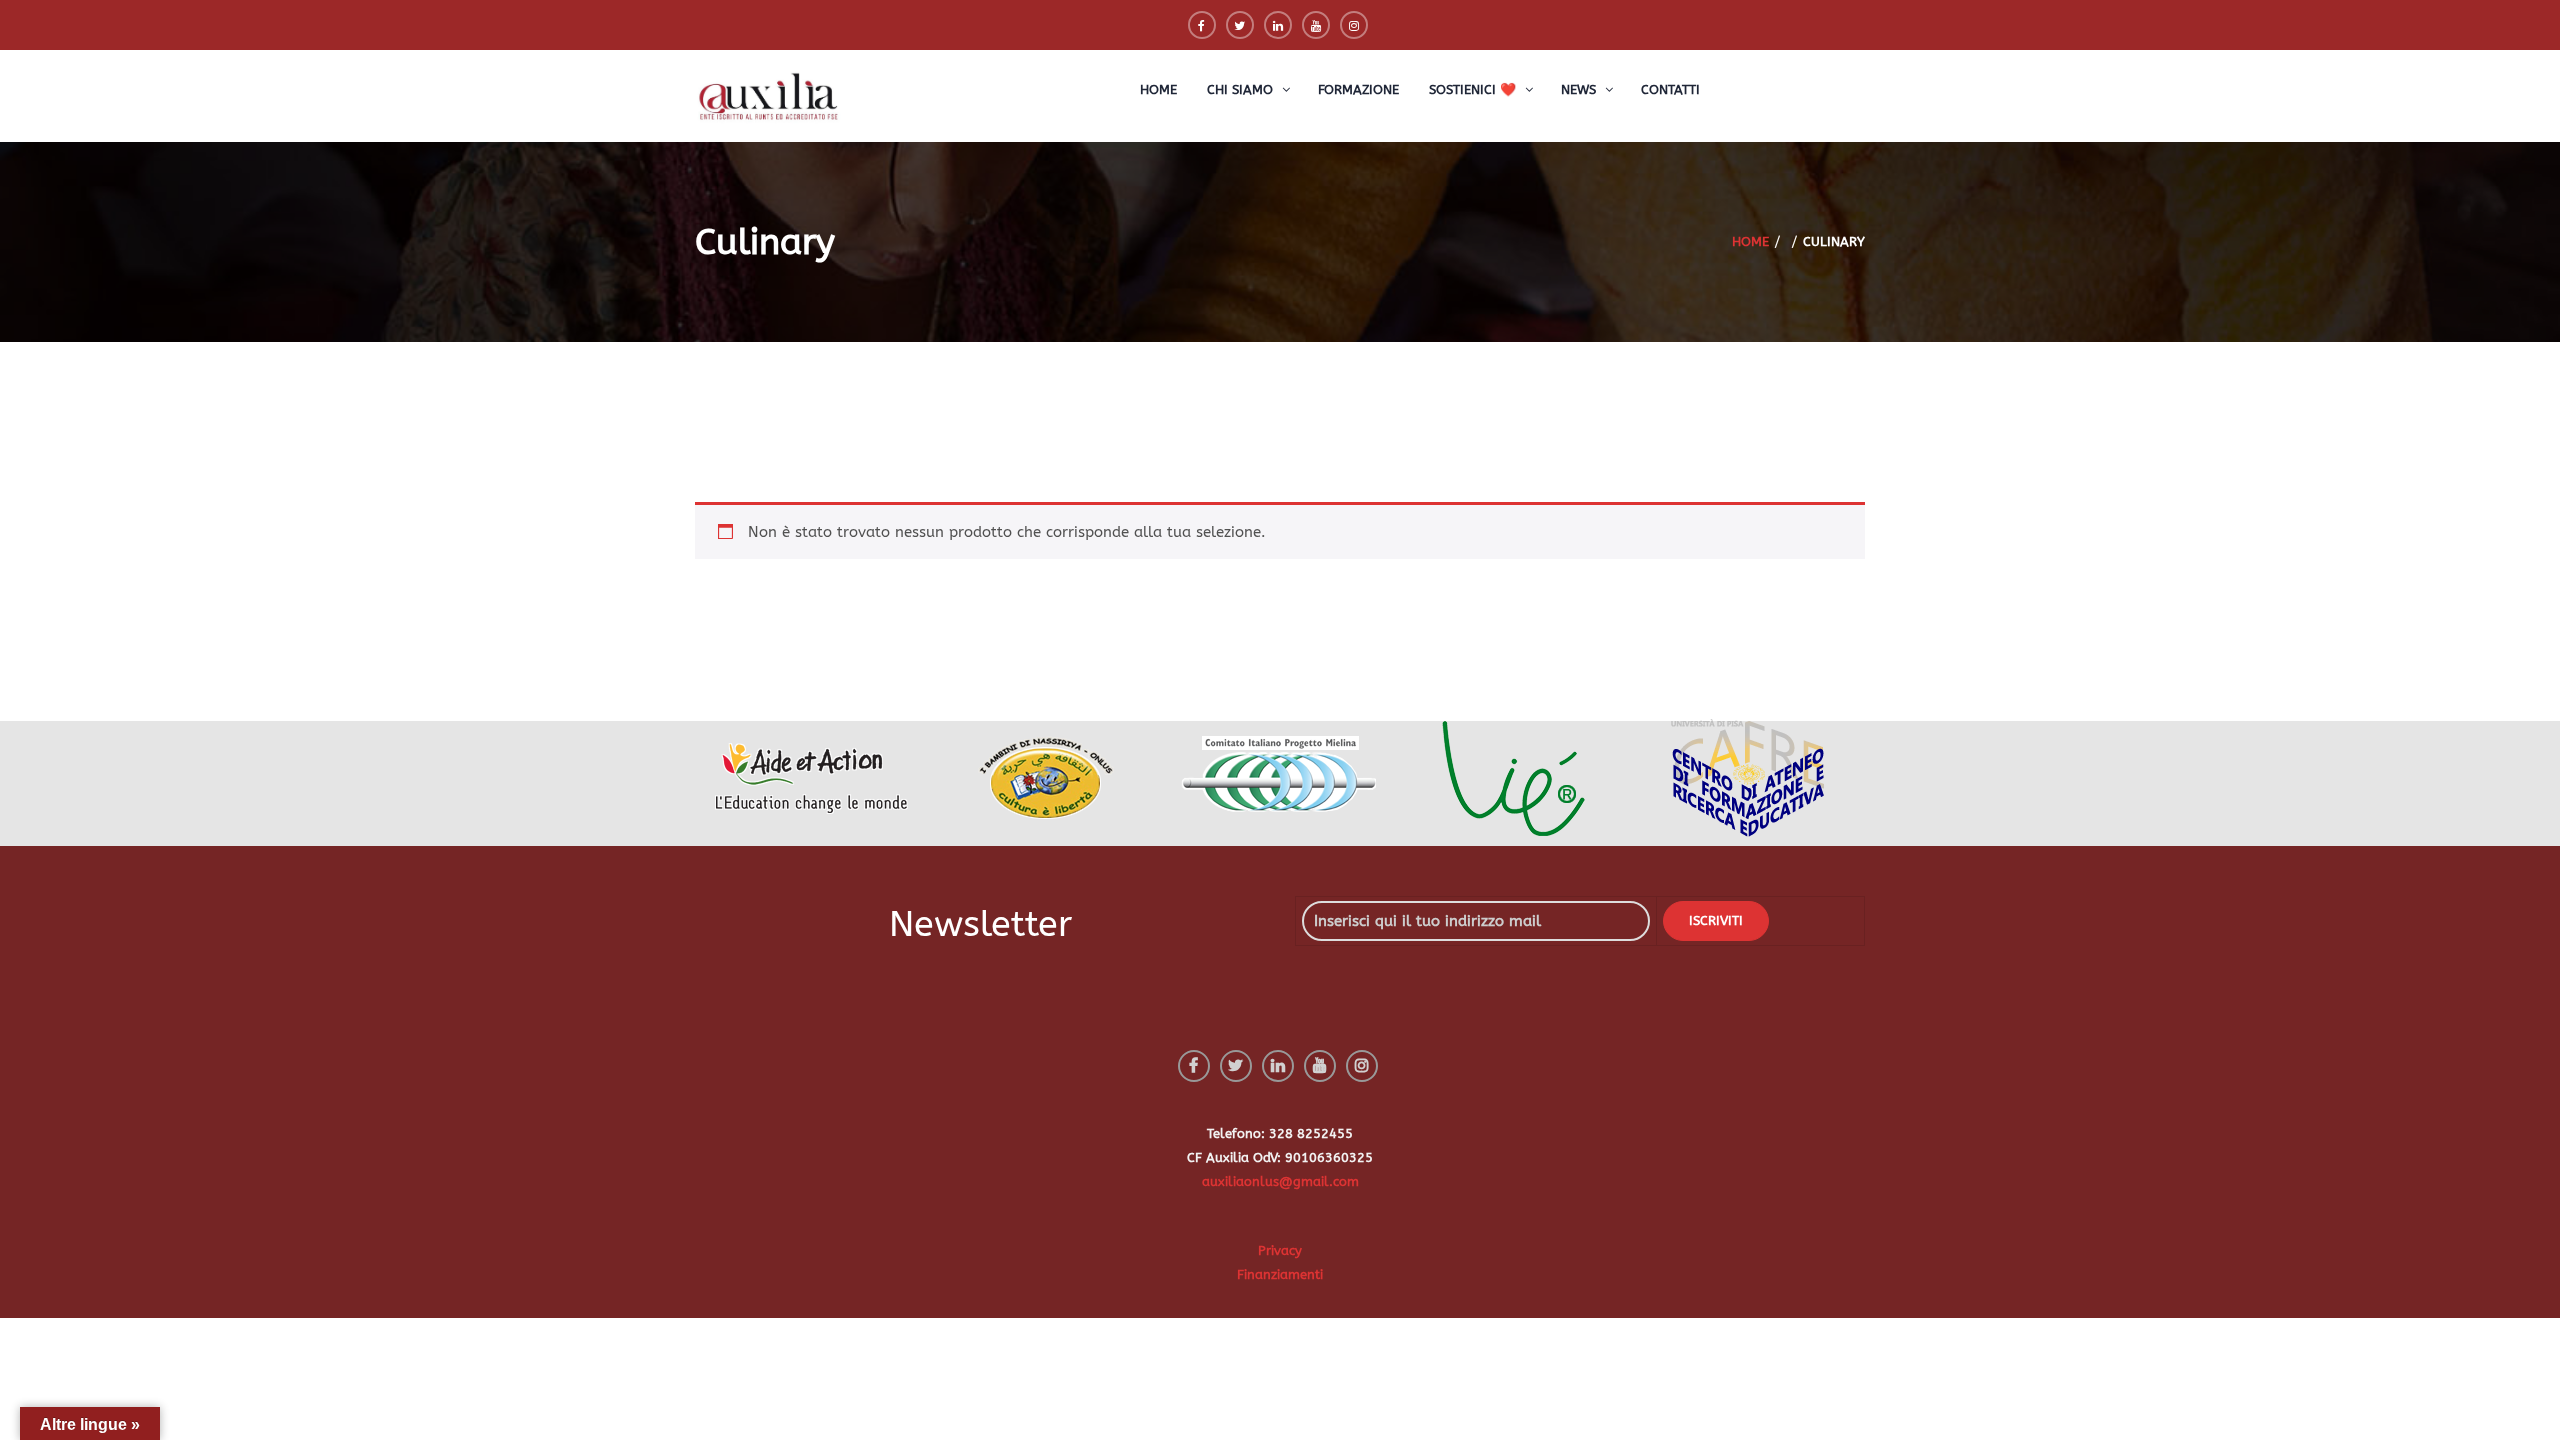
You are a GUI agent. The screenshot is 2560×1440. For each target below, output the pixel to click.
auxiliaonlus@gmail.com (1280, 1181)
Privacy (1280, 1250)
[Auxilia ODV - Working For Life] (770, 97)
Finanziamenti (1280, 1274)
